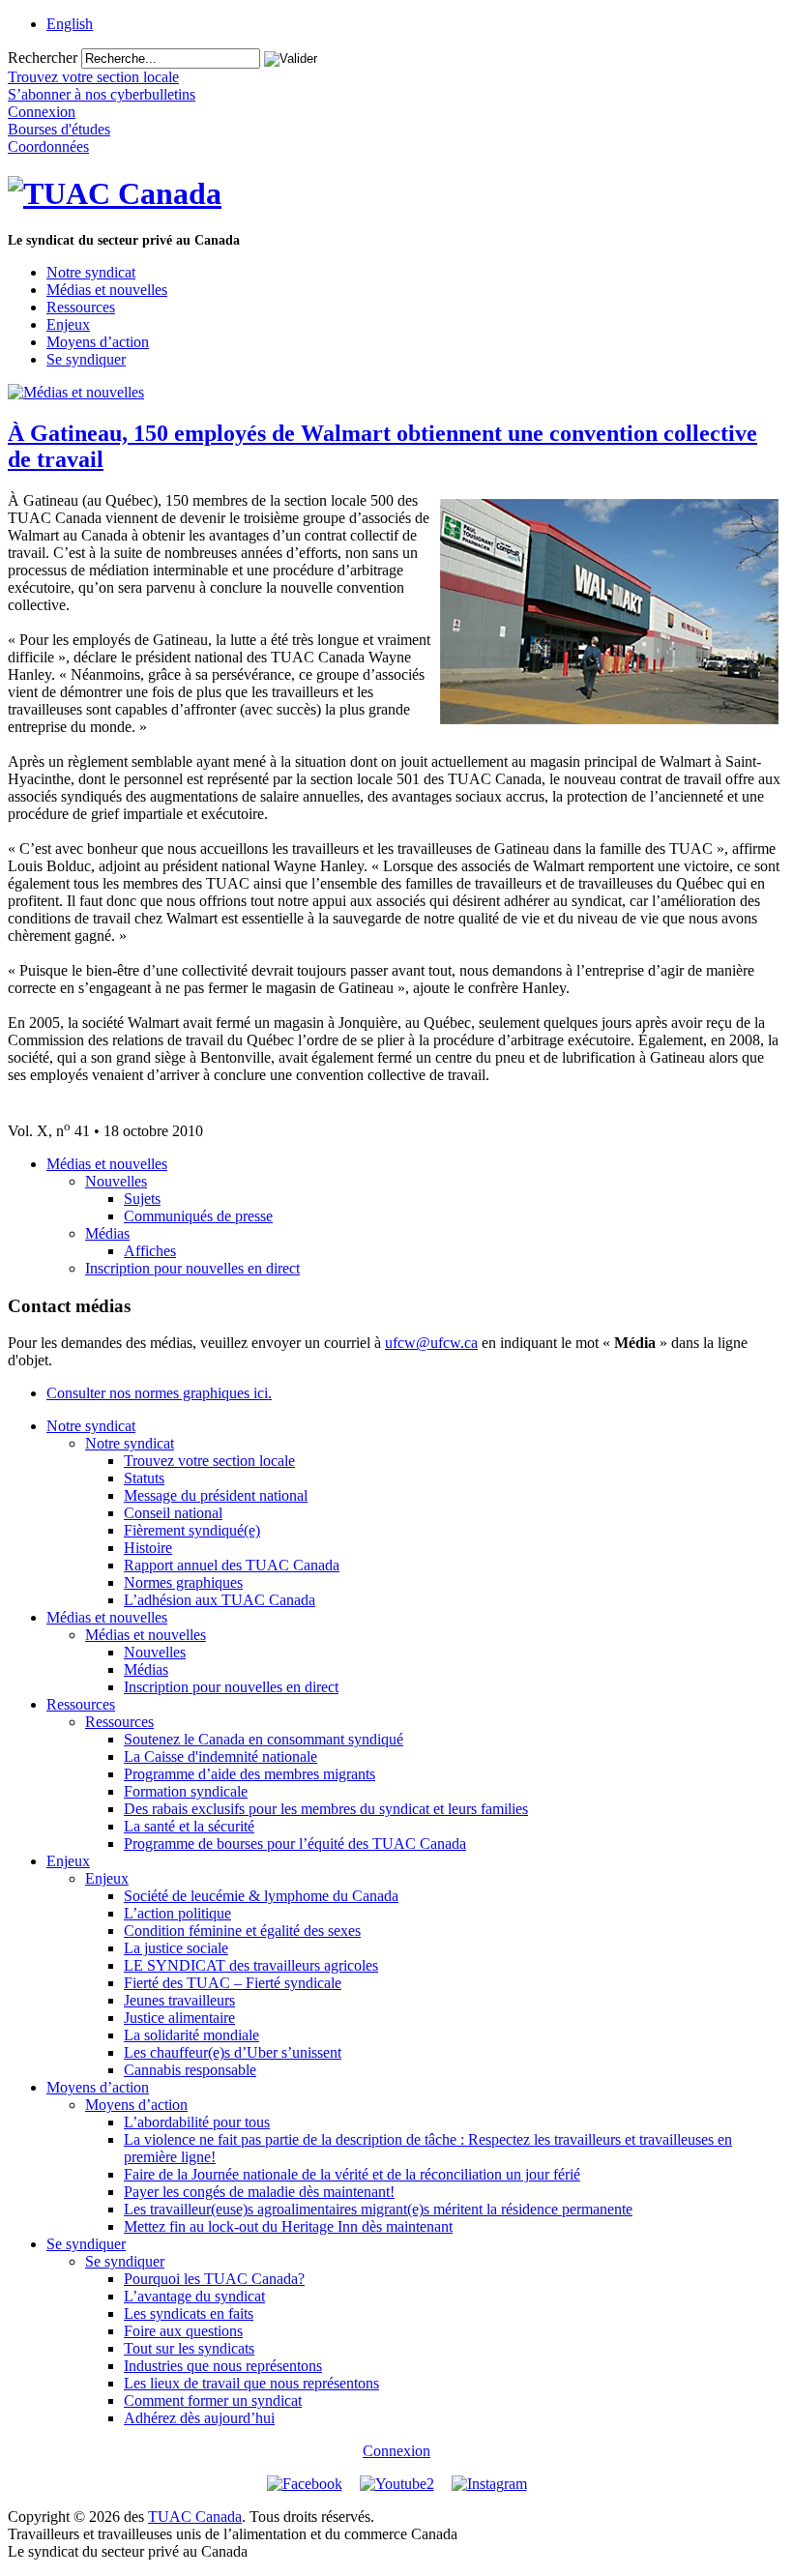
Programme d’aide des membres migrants (250, 1774)
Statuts (144, 1478)
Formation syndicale (186, 1791)
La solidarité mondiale (191, 2035)
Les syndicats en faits (189, 2313)
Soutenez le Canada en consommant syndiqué (264, 1739)
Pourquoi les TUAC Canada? (214, 2279)
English (70, 24)
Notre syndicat (91, 272)
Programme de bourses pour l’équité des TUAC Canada (295, 1844)
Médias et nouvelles (107, 290)
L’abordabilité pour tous (197, 2122)
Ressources (81, 307)
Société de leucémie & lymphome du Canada (261, 1896)
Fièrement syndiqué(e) (192, 1530)
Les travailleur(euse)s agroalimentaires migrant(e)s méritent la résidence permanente (378, 2209)
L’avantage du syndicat (194, 2296)
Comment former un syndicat (213, 2400)
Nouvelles (116, 1181)
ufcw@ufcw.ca (431, 1343)
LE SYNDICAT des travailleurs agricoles (251, 1965)
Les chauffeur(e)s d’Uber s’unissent (233, 2052)
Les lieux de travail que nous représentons (251, 2383)
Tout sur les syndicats (189, 2348)
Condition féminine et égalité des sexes (242, 1931)
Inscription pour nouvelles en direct (192, 1268)
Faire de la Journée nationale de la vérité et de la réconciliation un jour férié (352, 2174)
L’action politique (177, 1913)
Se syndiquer (86, 359)
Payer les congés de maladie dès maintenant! (259, 2192)
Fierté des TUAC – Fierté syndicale (233, 1983)
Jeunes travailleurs (179, 2000)
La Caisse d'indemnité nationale (220, 1756)
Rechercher (43, 58)
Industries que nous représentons (223, 2366)
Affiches (150, 1251)
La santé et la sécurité (189, 1826)
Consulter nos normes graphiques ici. (159, 1393)
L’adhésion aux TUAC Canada (220, 1600)
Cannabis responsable (190, 2070)
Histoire (148, 1548)
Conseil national (173, 1513)
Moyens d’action (98, 342)
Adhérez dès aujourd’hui (199, 2418)
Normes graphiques (183, 1582)
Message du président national (216, 1495)
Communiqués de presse (198, 1216)
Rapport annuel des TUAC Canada (232, 1565)
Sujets (142, 1199)
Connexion (396, 2451)
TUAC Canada (195, 2517)
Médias (107, 1233)
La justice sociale (176, 1948)
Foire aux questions (183, 2331)
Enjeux (68, 324)
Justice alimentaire (179, 2018)
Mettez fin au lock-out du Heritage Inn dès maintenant (288, 2226)
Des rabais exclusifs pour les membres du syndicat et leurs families (326, 1809)
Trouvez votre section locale (209, 1461)
